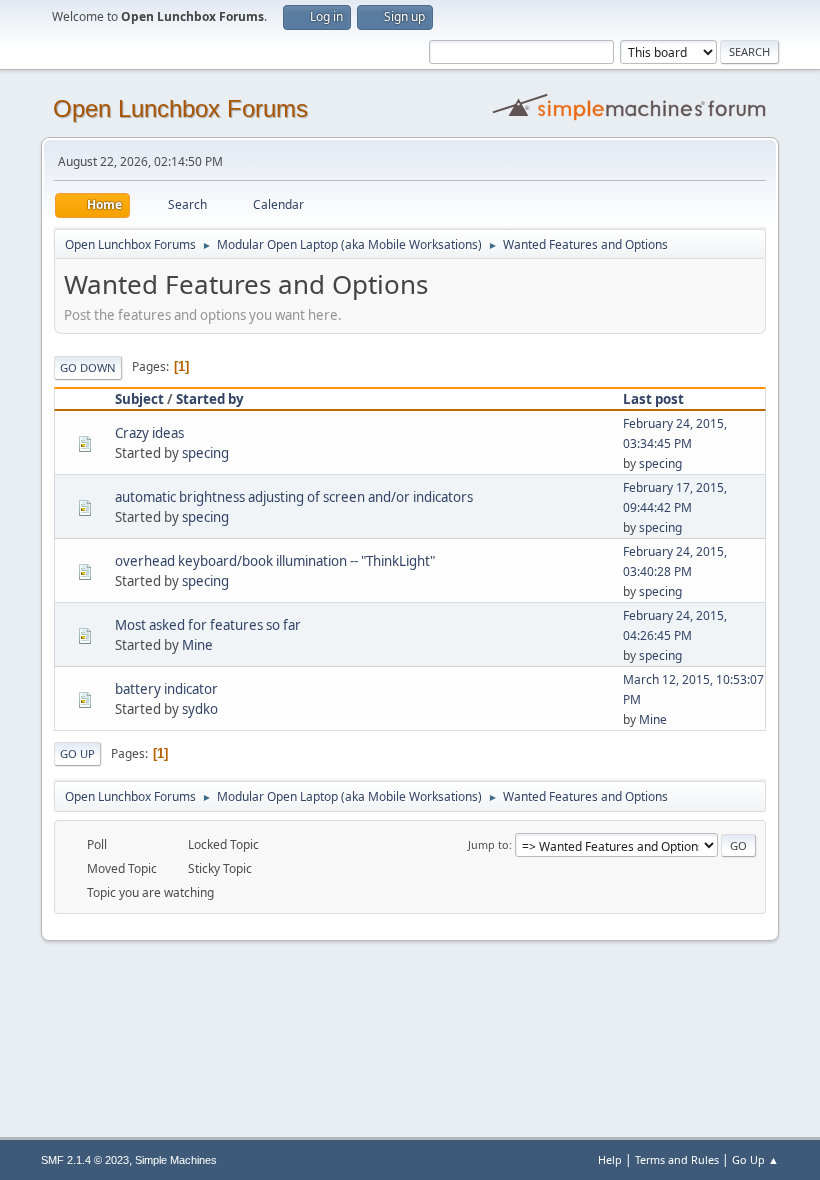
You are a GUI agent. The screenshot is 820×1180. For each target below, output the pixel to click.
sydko (200, 709)
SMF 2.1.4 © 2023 (85, 1160)
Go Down (88, 367)
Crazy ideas (149, 433)
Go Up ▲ (755, 1159)
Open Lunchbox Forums (180, 108)
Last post (653, 399)
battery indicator (166, 689)
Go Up (77, 753)
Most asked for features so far (208, 625)
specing (205, 453)
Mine (197, 645)
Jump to (488, 844)
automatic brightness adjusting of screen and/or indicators (294, 497)
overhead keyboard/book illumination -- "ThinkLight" (275, 561)
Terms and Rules (677, 1159)
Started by (210, 399)
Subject (139, 399)
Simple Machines (176, 1160)
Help (610, 1159)
